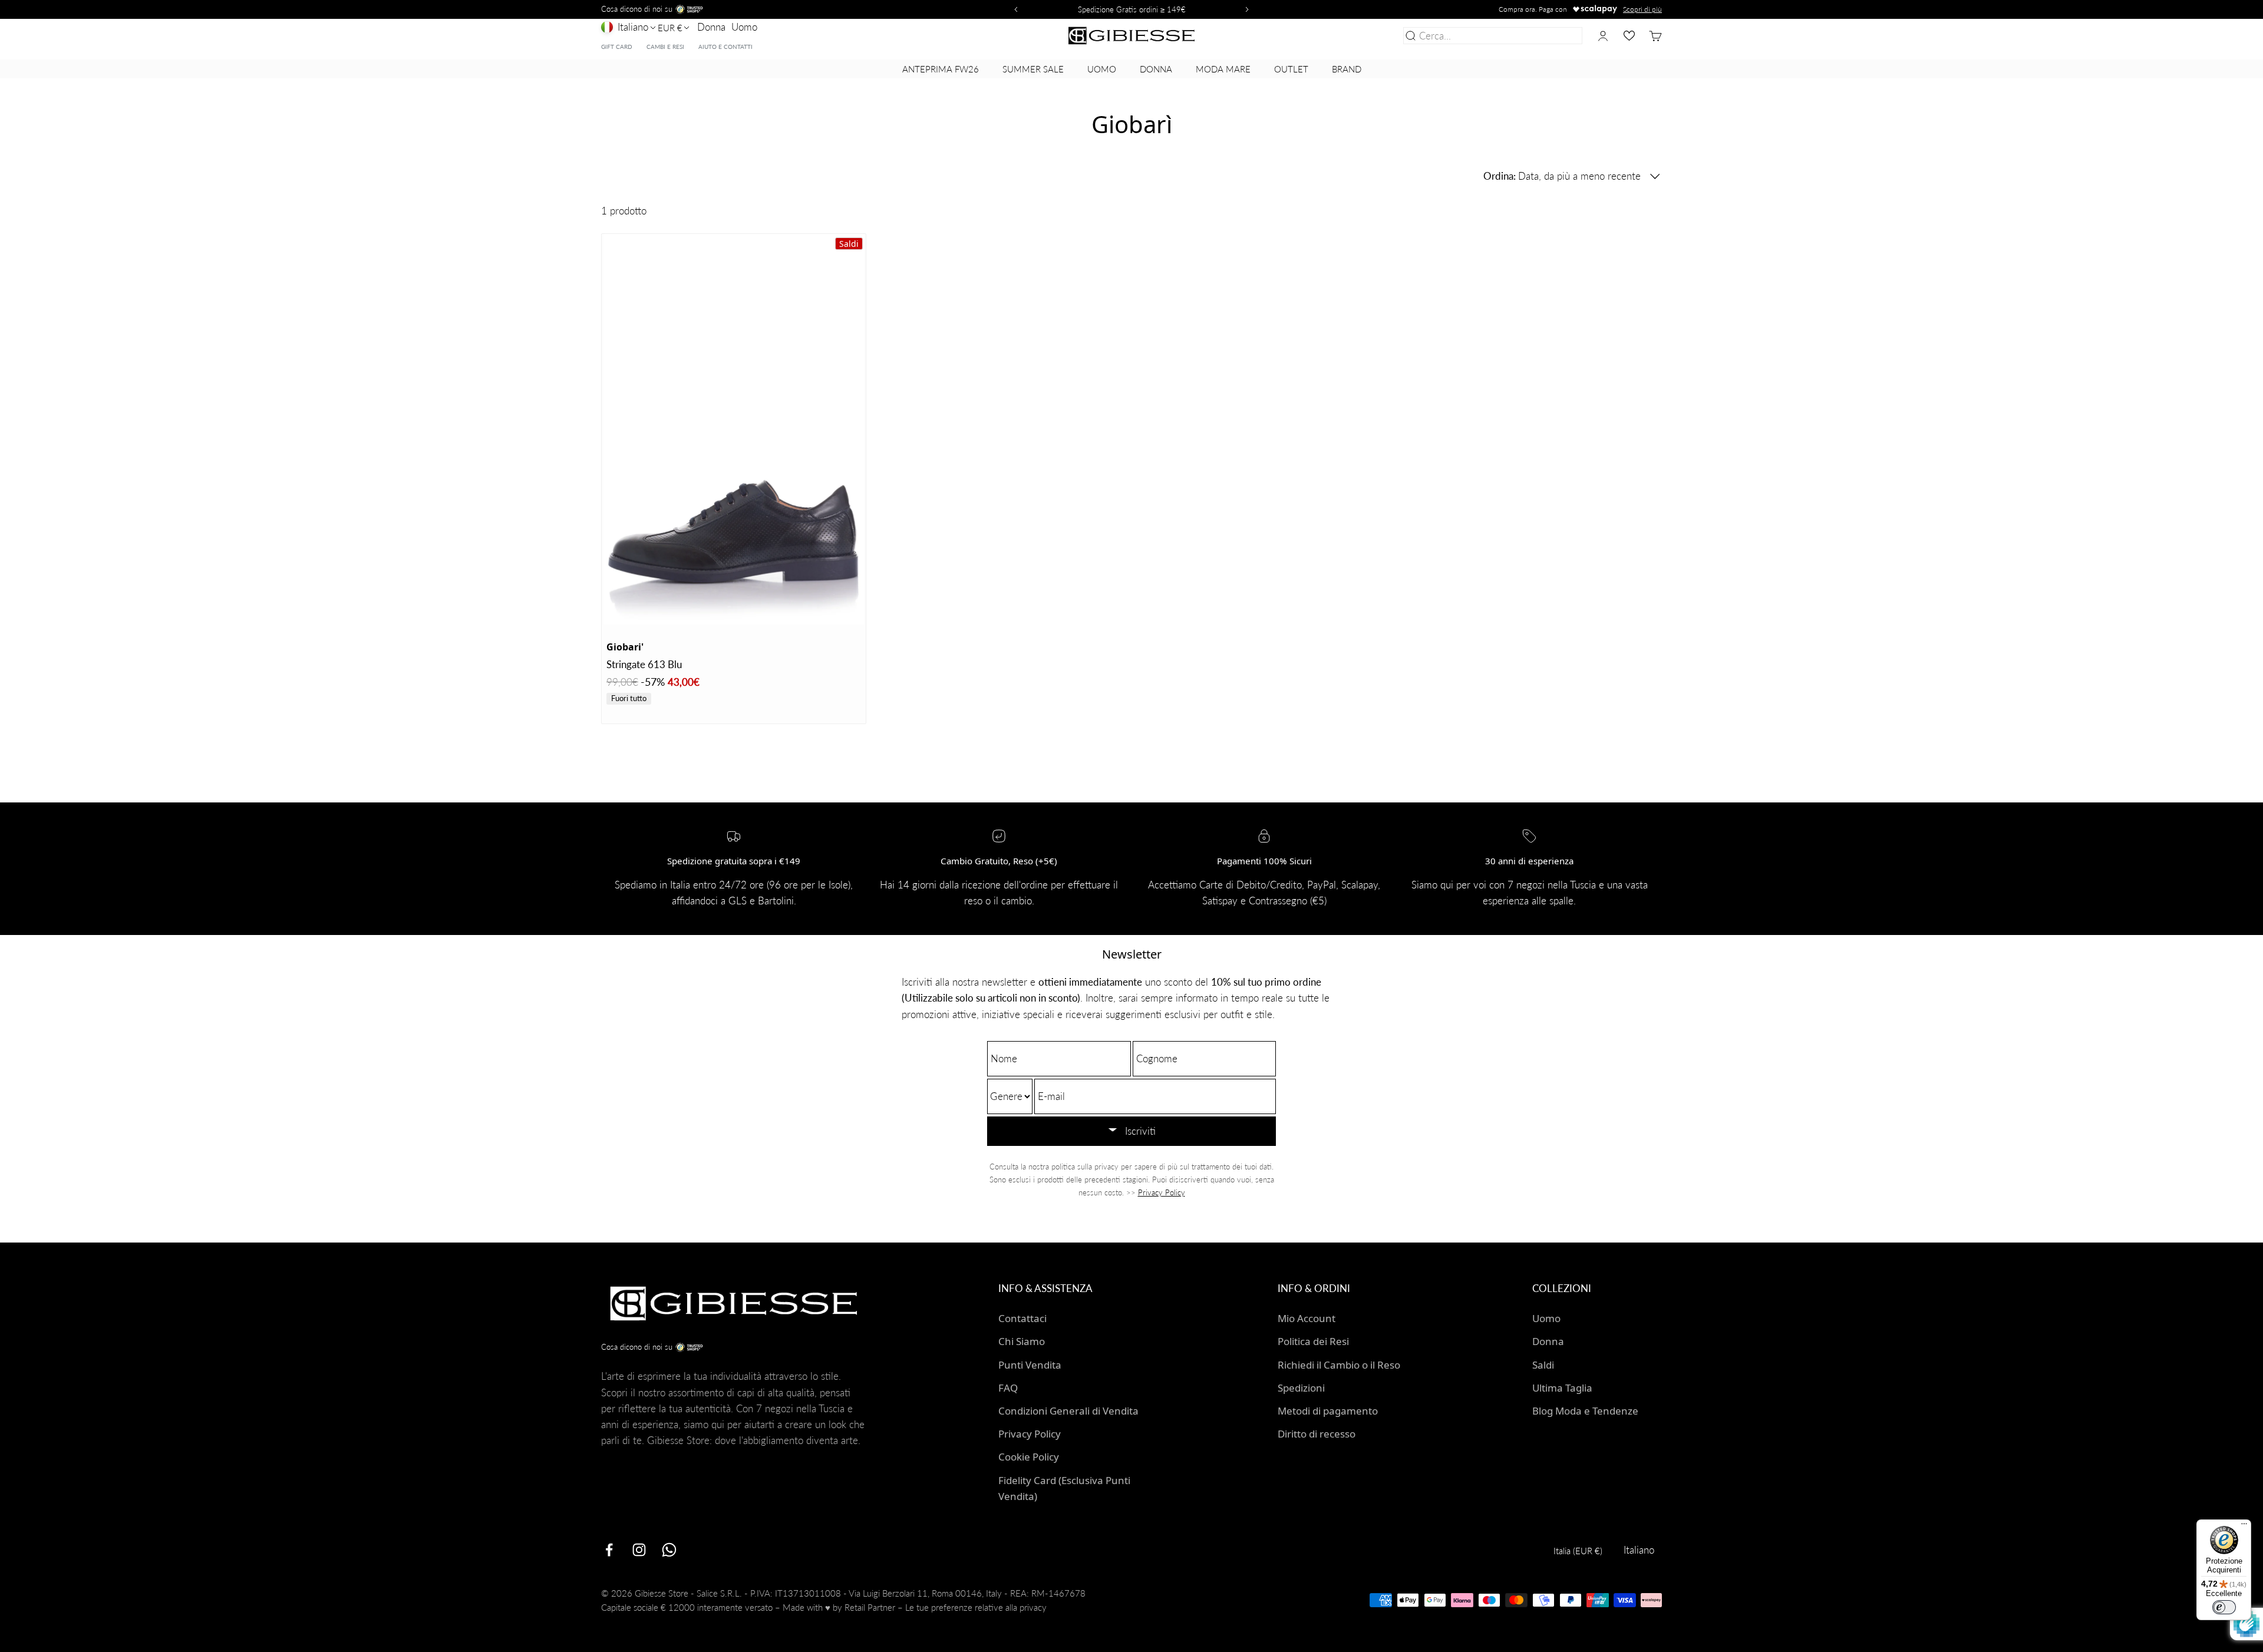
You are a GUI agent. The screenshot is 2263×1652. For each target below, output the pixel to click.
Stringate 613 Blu (644, 664)
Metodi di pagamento (1328, 1411)
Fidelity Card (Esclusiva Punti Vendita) (1064, 1488)
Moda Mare (1223, 69)
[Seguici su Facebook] (609, 1550)
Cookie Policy (1029, 1457)
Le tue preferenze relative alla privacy (976, 1607)
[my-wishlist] (1629, 36)
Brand (1347, 69)
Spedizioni (1301, 1388)
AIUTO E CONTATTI (725, 47)
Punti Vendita (1030, 1365)
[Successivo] (1249, 9)
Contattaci (1022, 1318)
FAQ (1008, 1388)
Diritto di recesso (1317, 1434)
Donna (711, 27)
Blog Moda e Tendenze (1585, 1411)
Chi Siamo (1022, 1341)
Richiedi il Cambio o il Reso (1339, 1365)
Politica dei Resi (1313, 1341)
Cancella (1561, 36)
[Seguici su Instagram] (639, 1550)
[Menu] (2244, 1527)
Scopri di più (1642, 9)
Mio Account (1307, 1318)
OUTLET (1291, 69)
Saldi (1543, 1365)
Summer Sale (1033, 69)
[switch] (2224, 1607)
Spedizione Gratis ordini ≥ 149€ (1132, 9)
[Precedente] (1014, 9)
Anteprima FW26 (941, 69)
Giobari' (625, 647)
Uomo (744, 27)
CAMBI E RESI (665, 47)
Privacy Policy (1162, 1192)
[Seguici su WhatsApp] (669, 1550)
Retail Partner (870, 1607)
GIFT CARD (617, 47)
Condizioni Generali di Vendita (1068, 1411)
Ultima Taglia (1562, 1388)
